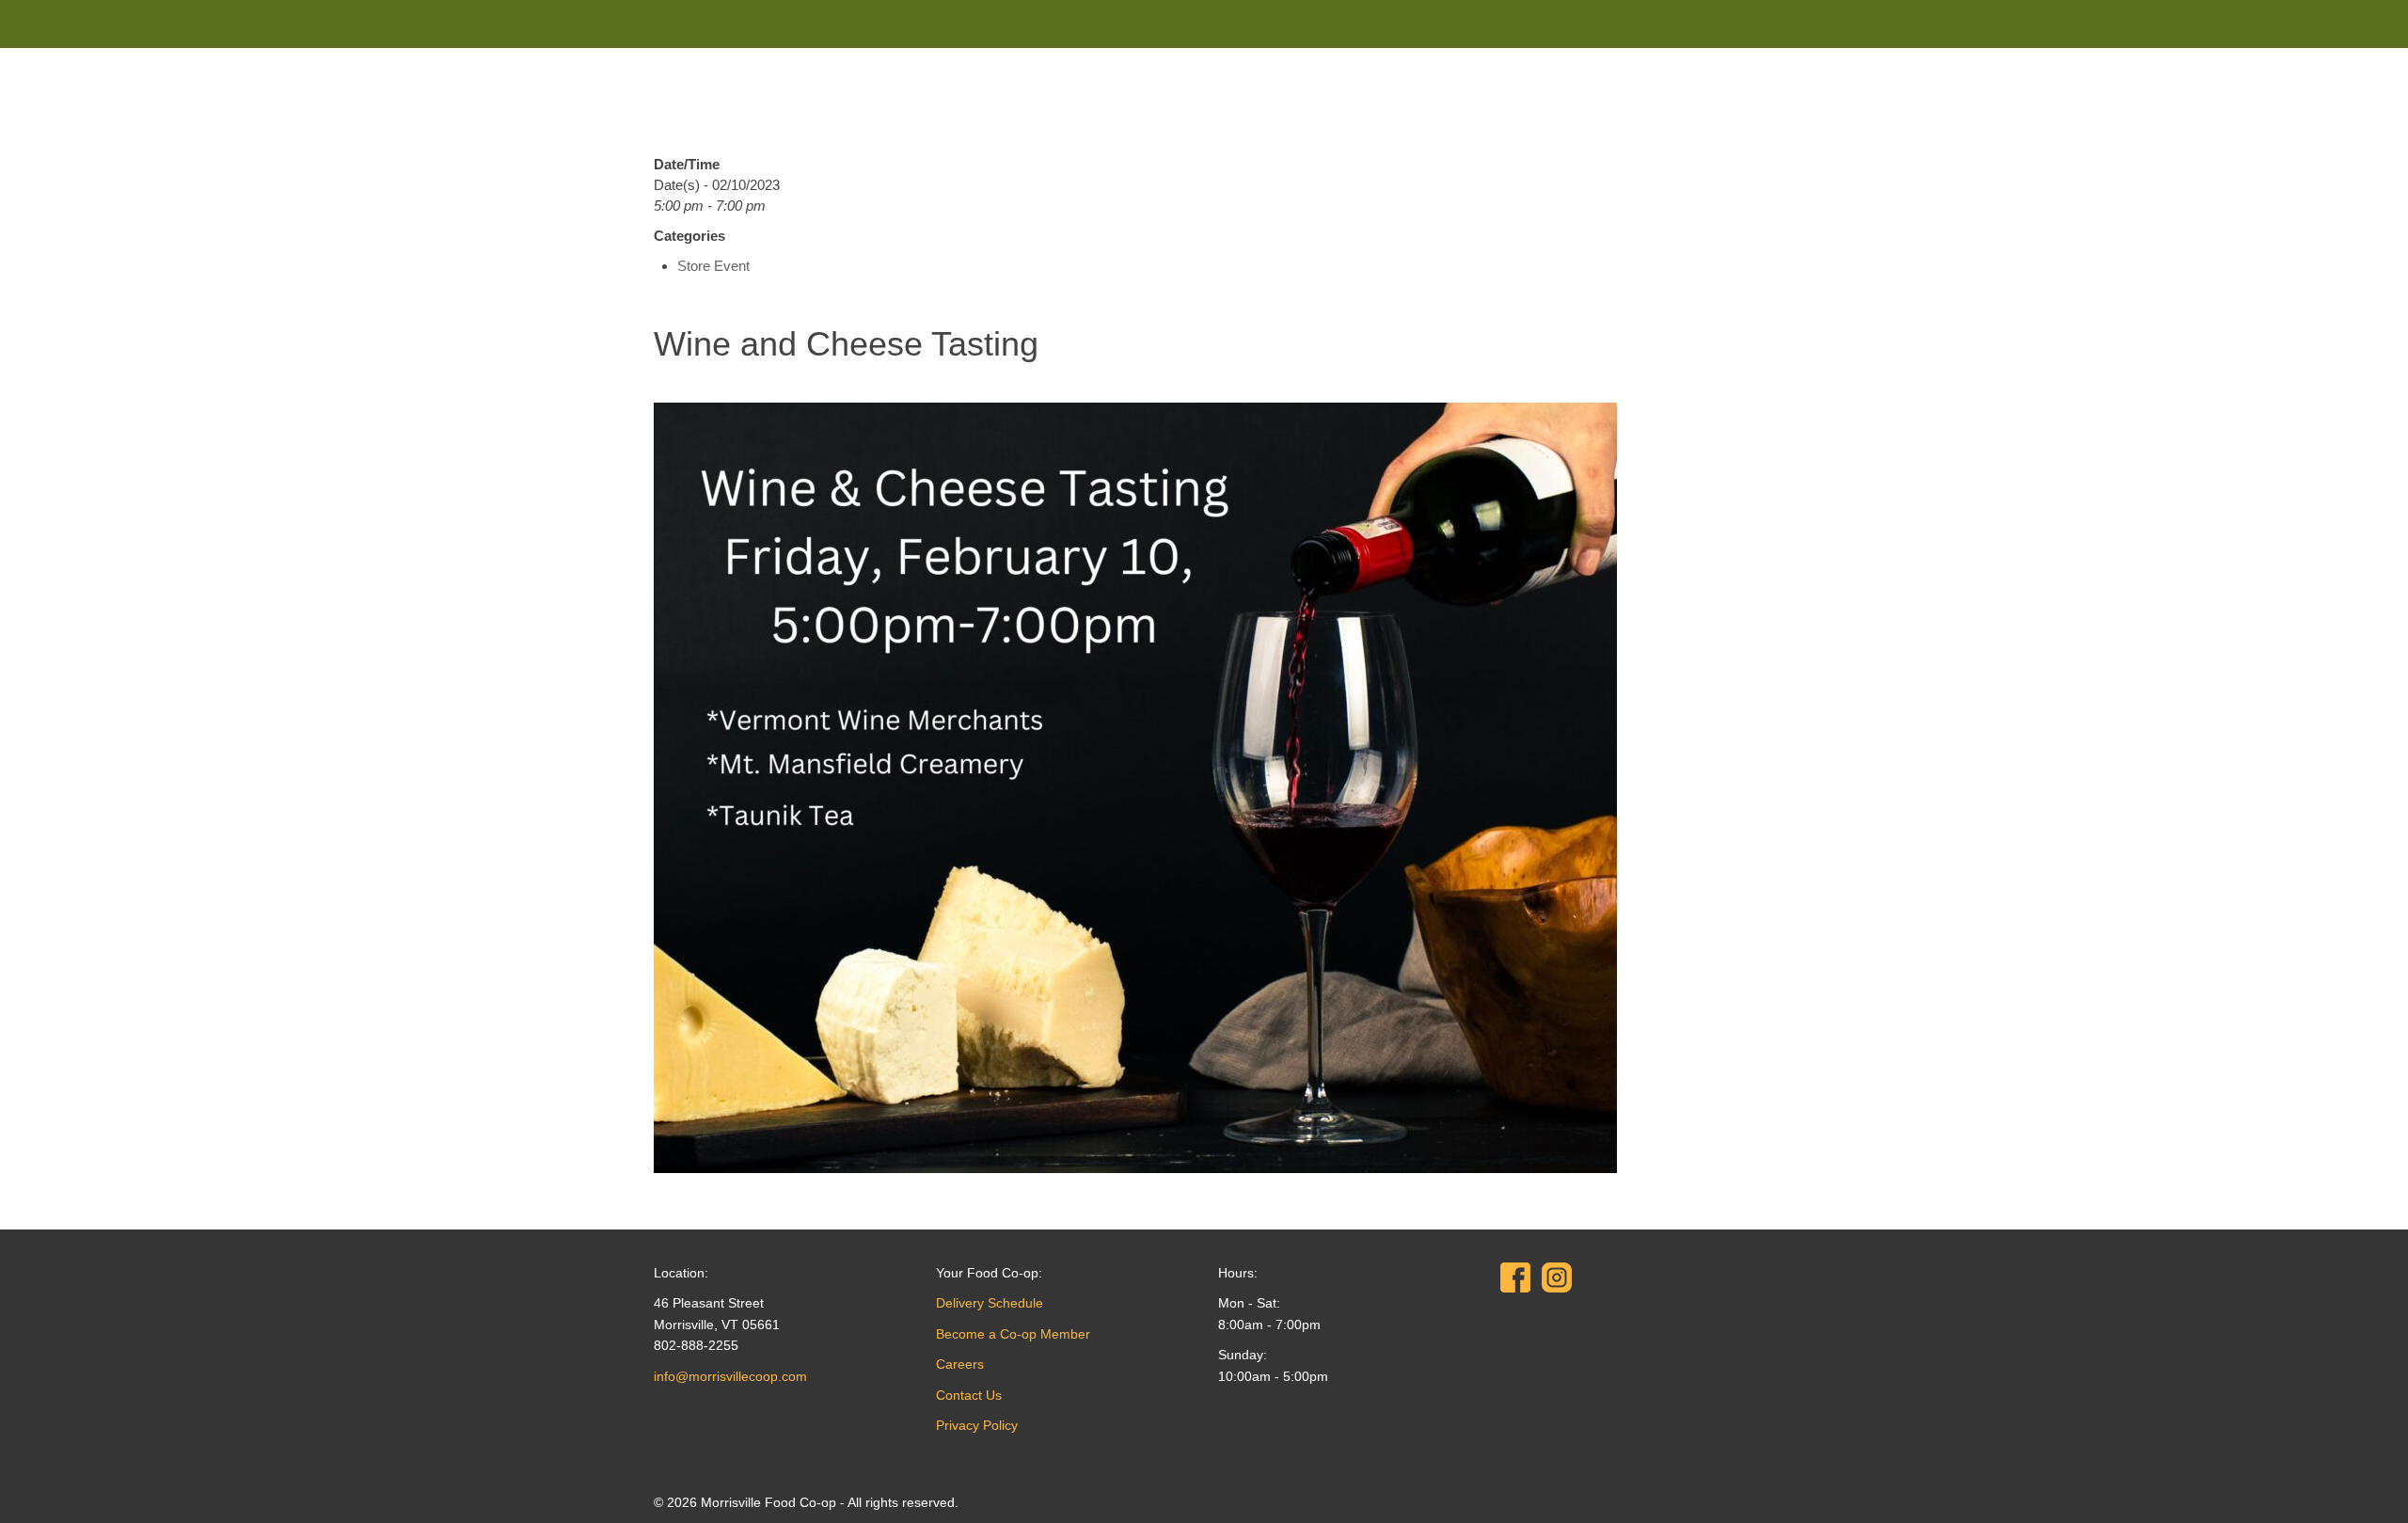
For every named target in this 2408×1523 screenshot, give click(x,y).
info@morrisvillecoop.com (730, 1376)
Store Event (713, 266)
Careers (960, 1364)
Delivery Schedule (990, 1303)
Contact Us (969, 1395)
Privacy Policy (977, 1425)
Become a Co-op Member (1013, 1334)
